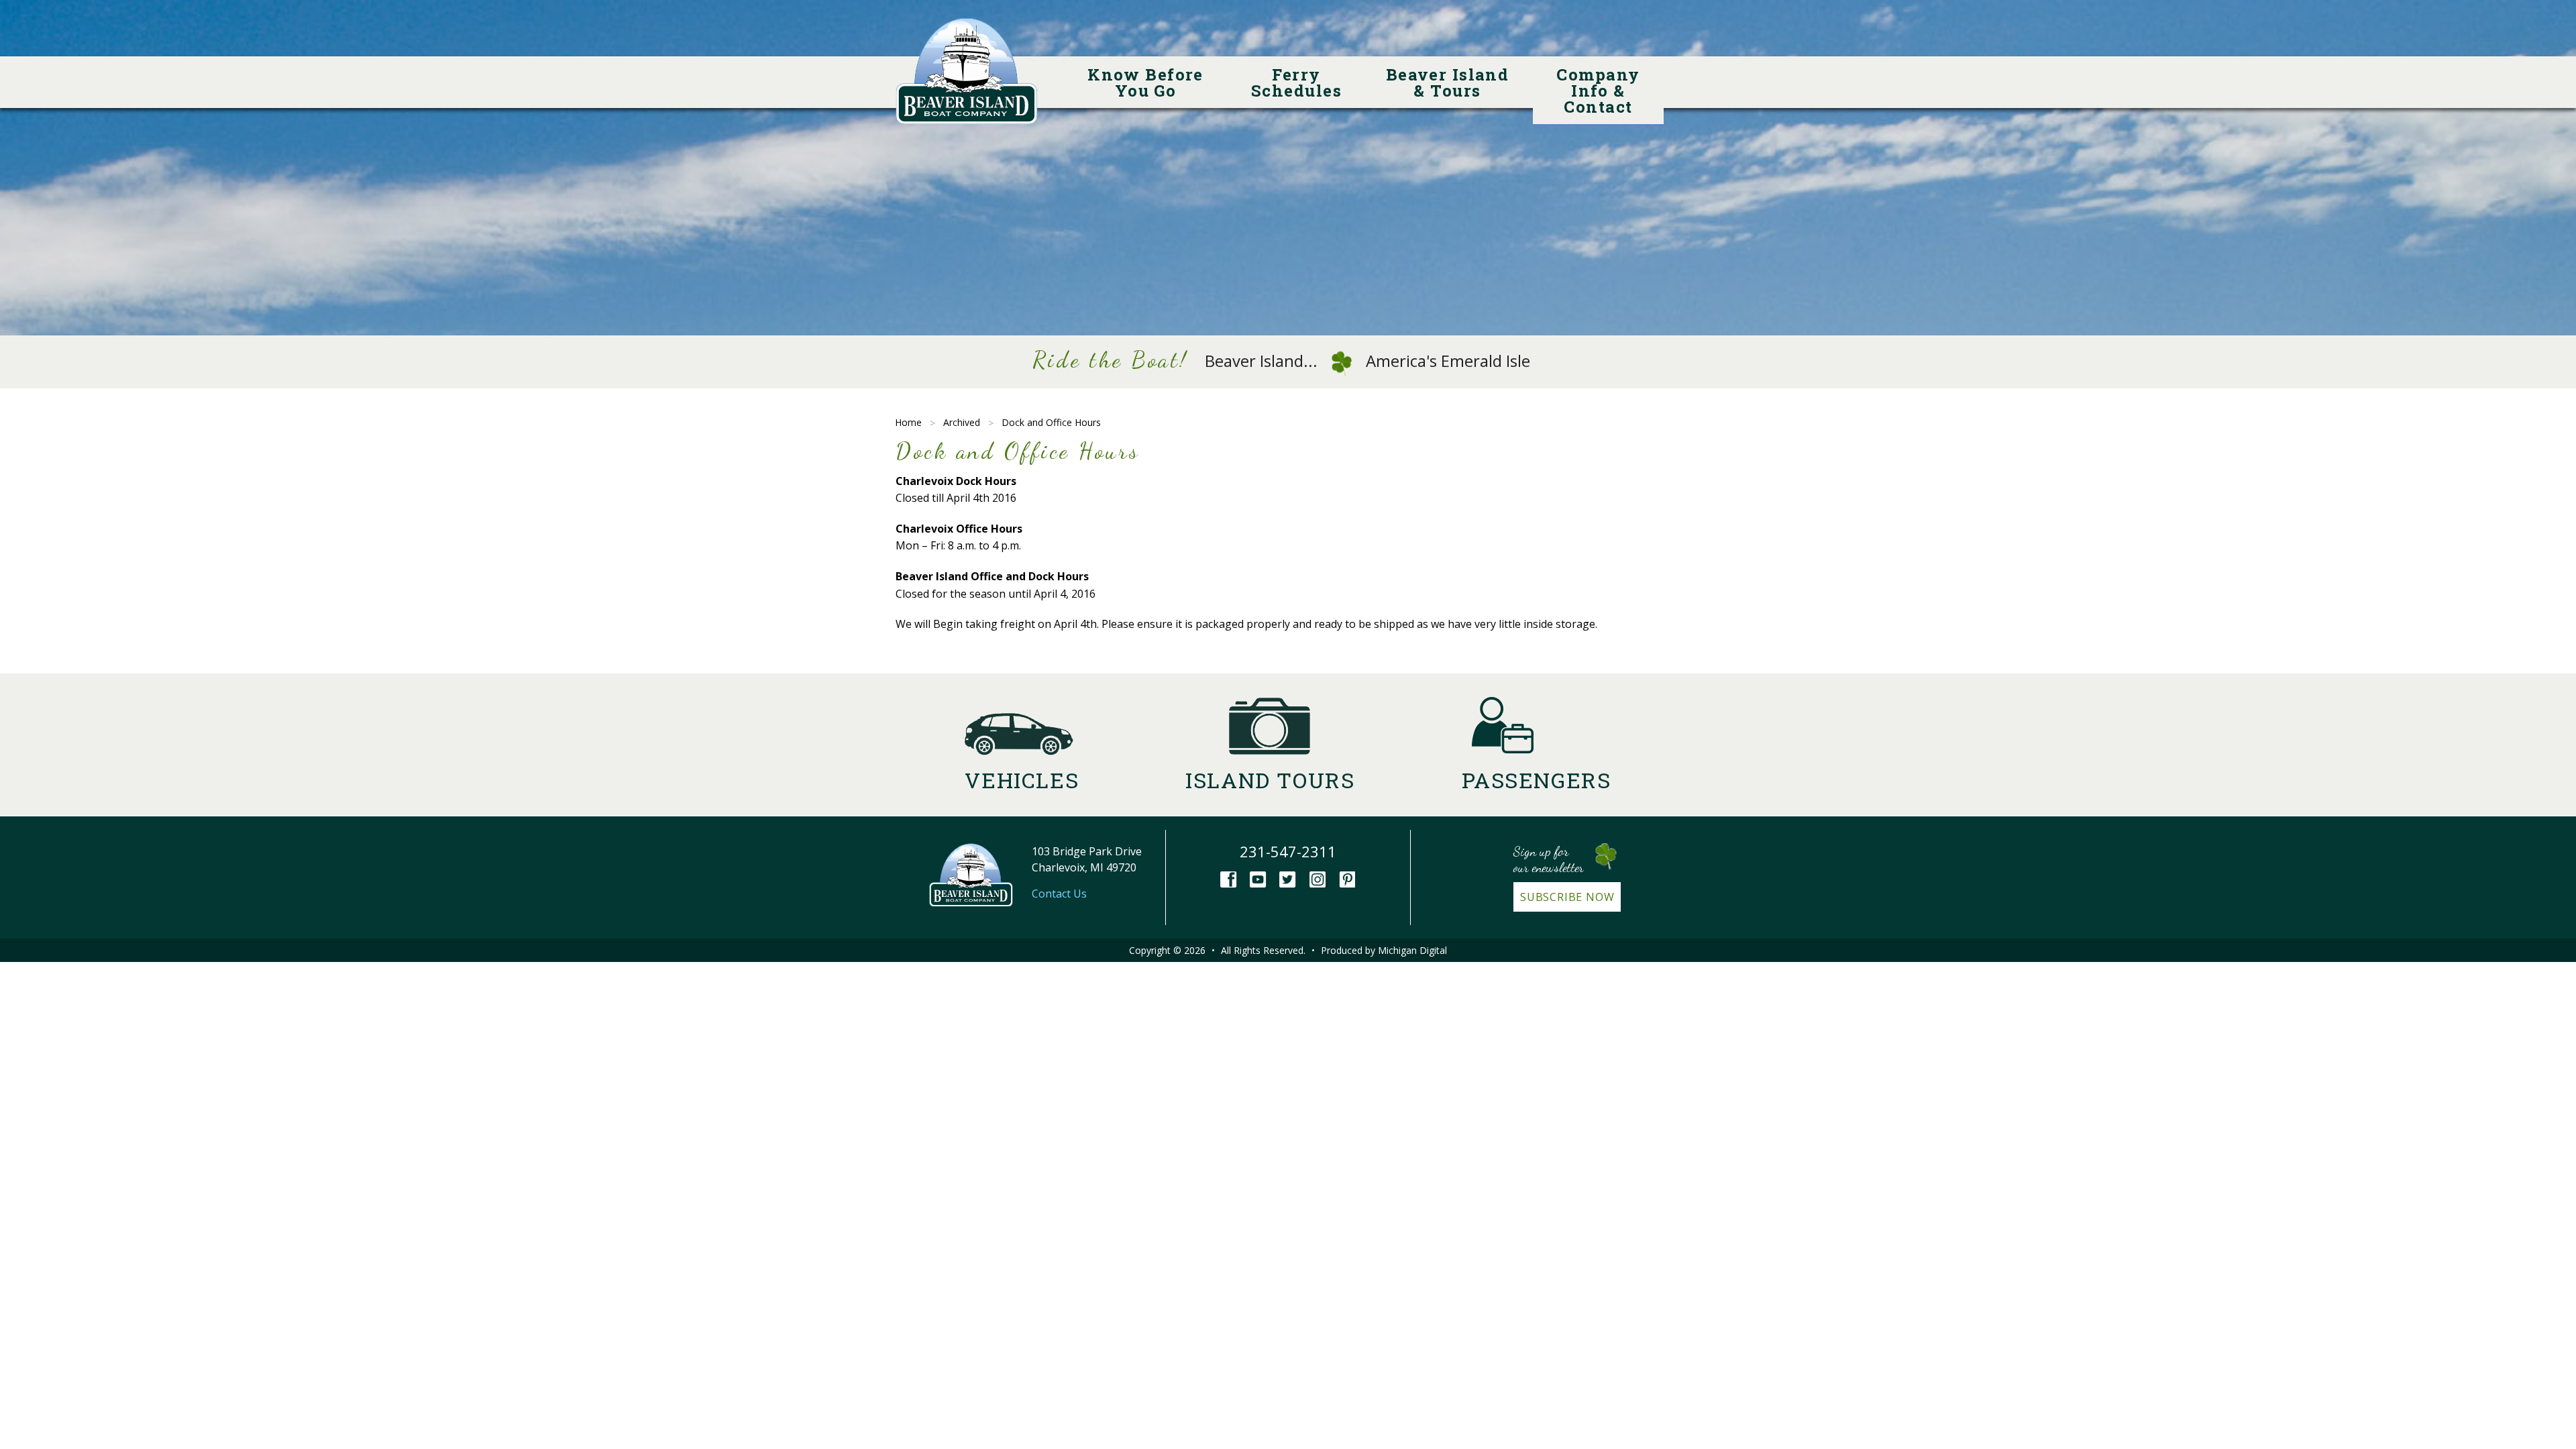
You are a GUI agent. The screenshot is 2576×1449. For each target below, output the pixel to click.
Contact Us (1059, 894)
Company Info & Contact (1601, 91)
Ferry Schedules (1296, 83)
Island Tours (1270, 780)
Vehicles (1022, 780)
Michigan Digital (1412, 950)
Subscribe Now (1567, 897)
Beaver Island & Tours (1449, 83)
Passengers (1537, 780)
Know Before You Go (1148, 83)
